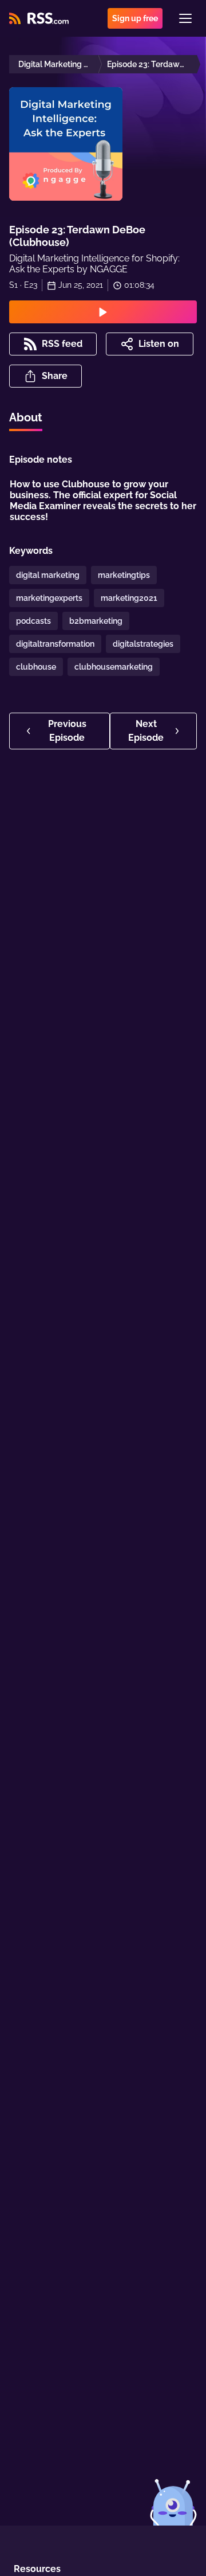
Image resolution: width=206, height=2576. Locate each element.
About (26, 417)
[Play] (103, 312)
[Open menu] (185, 18)
